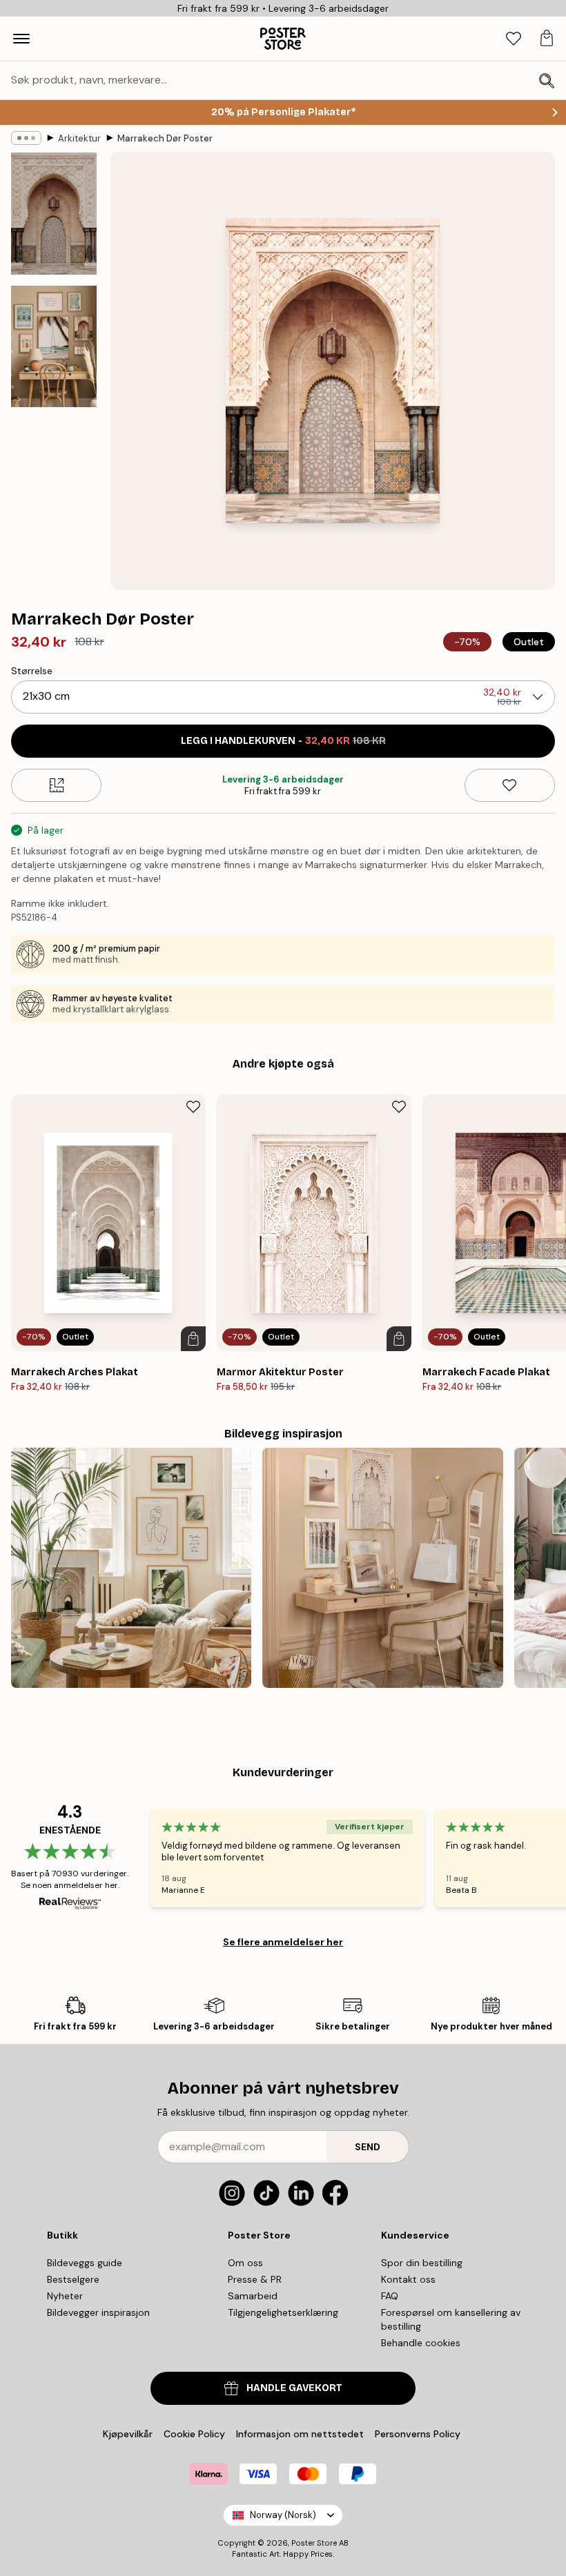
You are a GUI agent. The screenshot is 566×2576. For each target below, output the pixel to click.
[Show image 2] (54, 346)
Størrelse (32, 671)
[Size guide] (56, 785)
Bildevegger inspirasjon (98, 2312)
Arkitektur (79, 138)
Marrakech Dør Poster (165, 138)
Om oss (245, 2263)
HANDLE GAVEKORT (294, 2388)
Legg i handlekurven (283, 741)
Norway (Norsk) (283, 2515)
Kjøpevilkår (128, 2434)
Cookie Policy (194, 2434)
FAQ (390, 2296)
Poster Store (314, 2543)
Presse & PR (255, 2279)
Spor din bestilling (422, 2263)
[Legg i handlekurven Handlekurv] (193, 1339)
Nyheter (65, 2296)
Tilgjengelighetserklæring (283, 2312)
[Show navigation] (21, 39)
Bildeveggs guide (85, 2263)
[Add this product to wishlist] (510, 785)
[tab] (514, 39)
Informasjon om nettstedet (300, 2434)
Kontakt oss (408, 2279)
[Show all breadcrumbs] (26, 138)
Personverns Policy (419, 2434)
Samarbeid (253, 2296)
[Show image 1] (54, 214)
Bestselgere (73, 2279)
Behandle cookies (421, 2343)
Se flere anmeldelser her (283, 1942)
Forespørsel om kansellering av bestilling (451, 2319)
